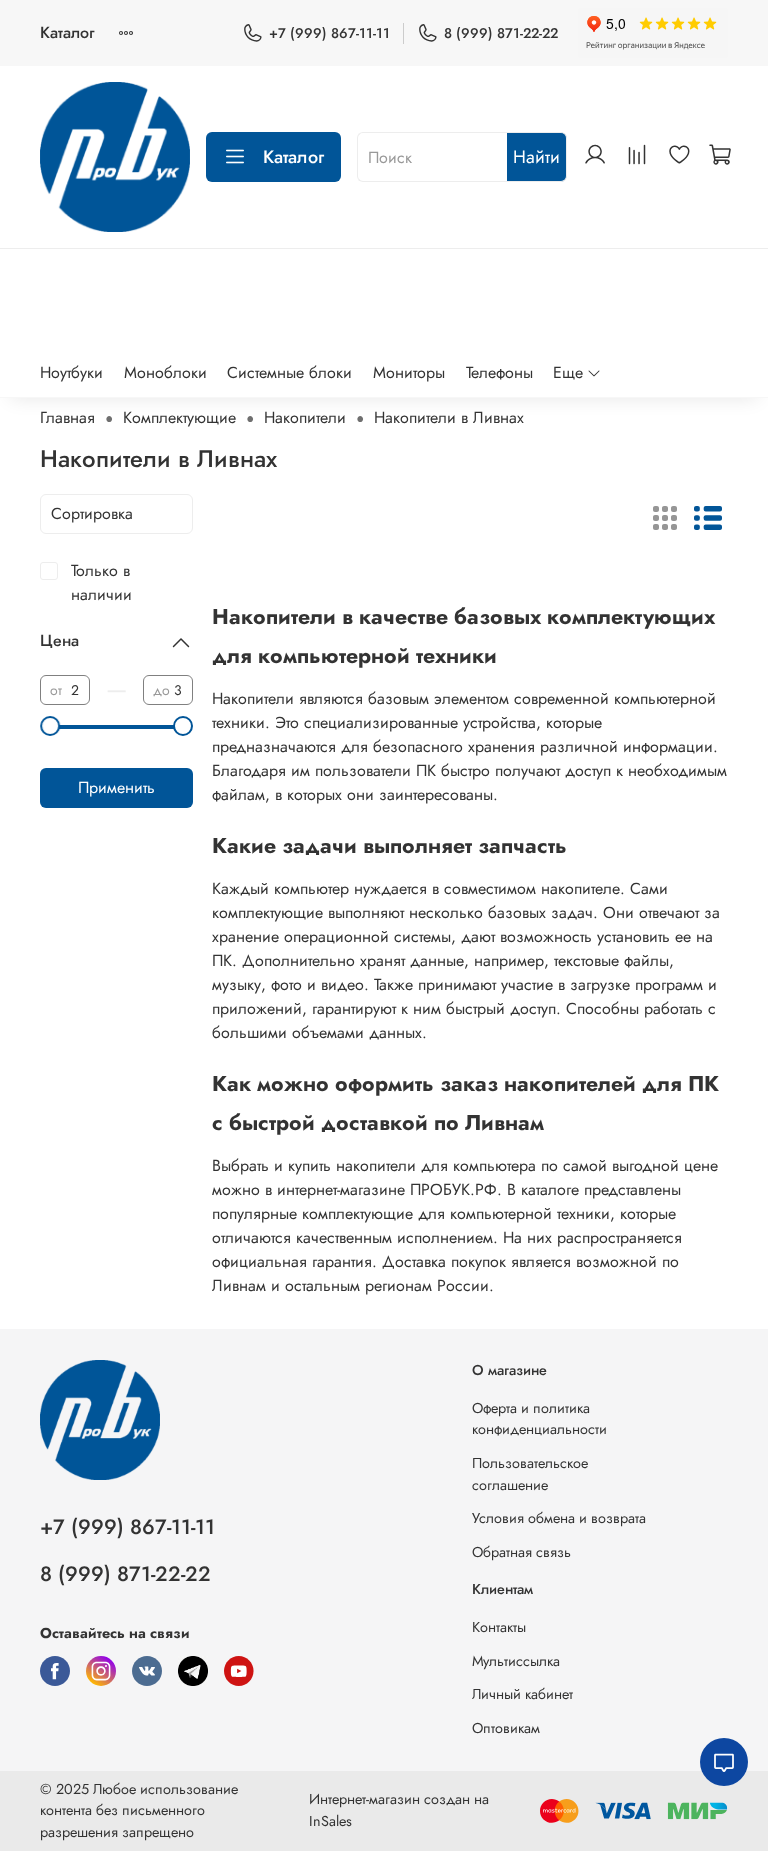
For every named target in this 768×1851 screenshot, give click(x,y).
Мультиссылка (516, 1661)
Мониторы (409, 372)
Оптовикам (506, 1728)
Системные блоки (289, 372)
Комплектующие (179, 417)
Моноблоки (165, 372)
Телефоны (499, 372)
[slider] (50, 726)
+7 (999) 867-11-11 (329, 33)
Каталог (67, 32)
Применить (116, 787)
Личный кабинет (522, 1694)
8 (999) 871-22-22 (501, 33)
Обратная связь (521, 1552)
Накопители (305, 417)
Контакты (499, 1627)
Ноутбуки (71, 372)
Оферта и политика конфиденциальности (539, 1419)
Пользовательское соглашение (530, 1474)
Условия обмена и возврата (559, 1518)
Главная (67, 417)
